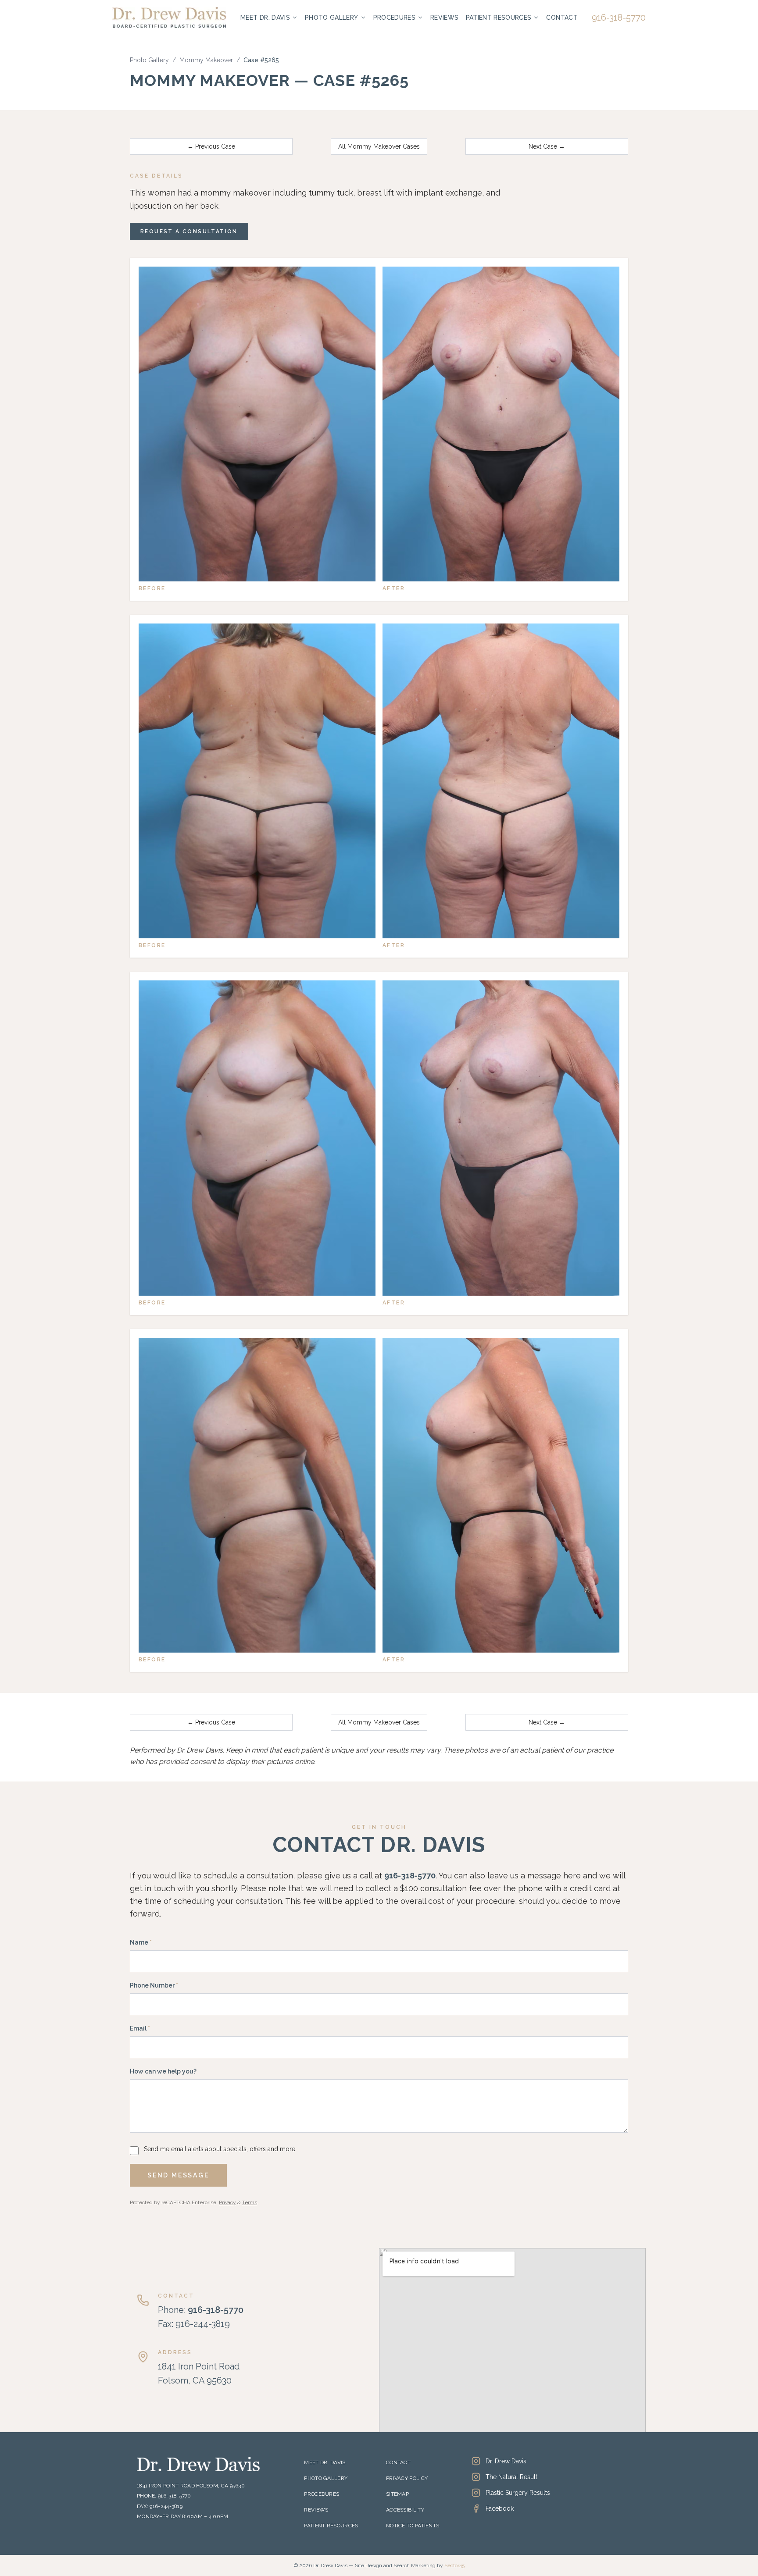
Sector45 (454, 2565)
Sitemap (397, 2494)
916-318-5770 (619, 18)
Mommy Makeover (206, 60)
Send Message (178, 2175)
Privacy (227, 2202)
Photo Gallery (332, 18)
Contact (562, 18)
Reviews (444, 18)
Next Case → (547, 146)
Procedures (395, 18)
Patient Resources (499, 18)
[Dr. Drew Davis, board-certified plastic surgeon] (169, 17)
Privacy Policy (407, 2478)
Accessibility (405, 2510)
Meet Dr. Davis (265, 18)
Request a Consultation (189, 232)
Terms (250, 2202)
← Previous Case (211, 146)
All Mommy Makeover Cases (379, 146)
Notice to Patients (413, 2526)
